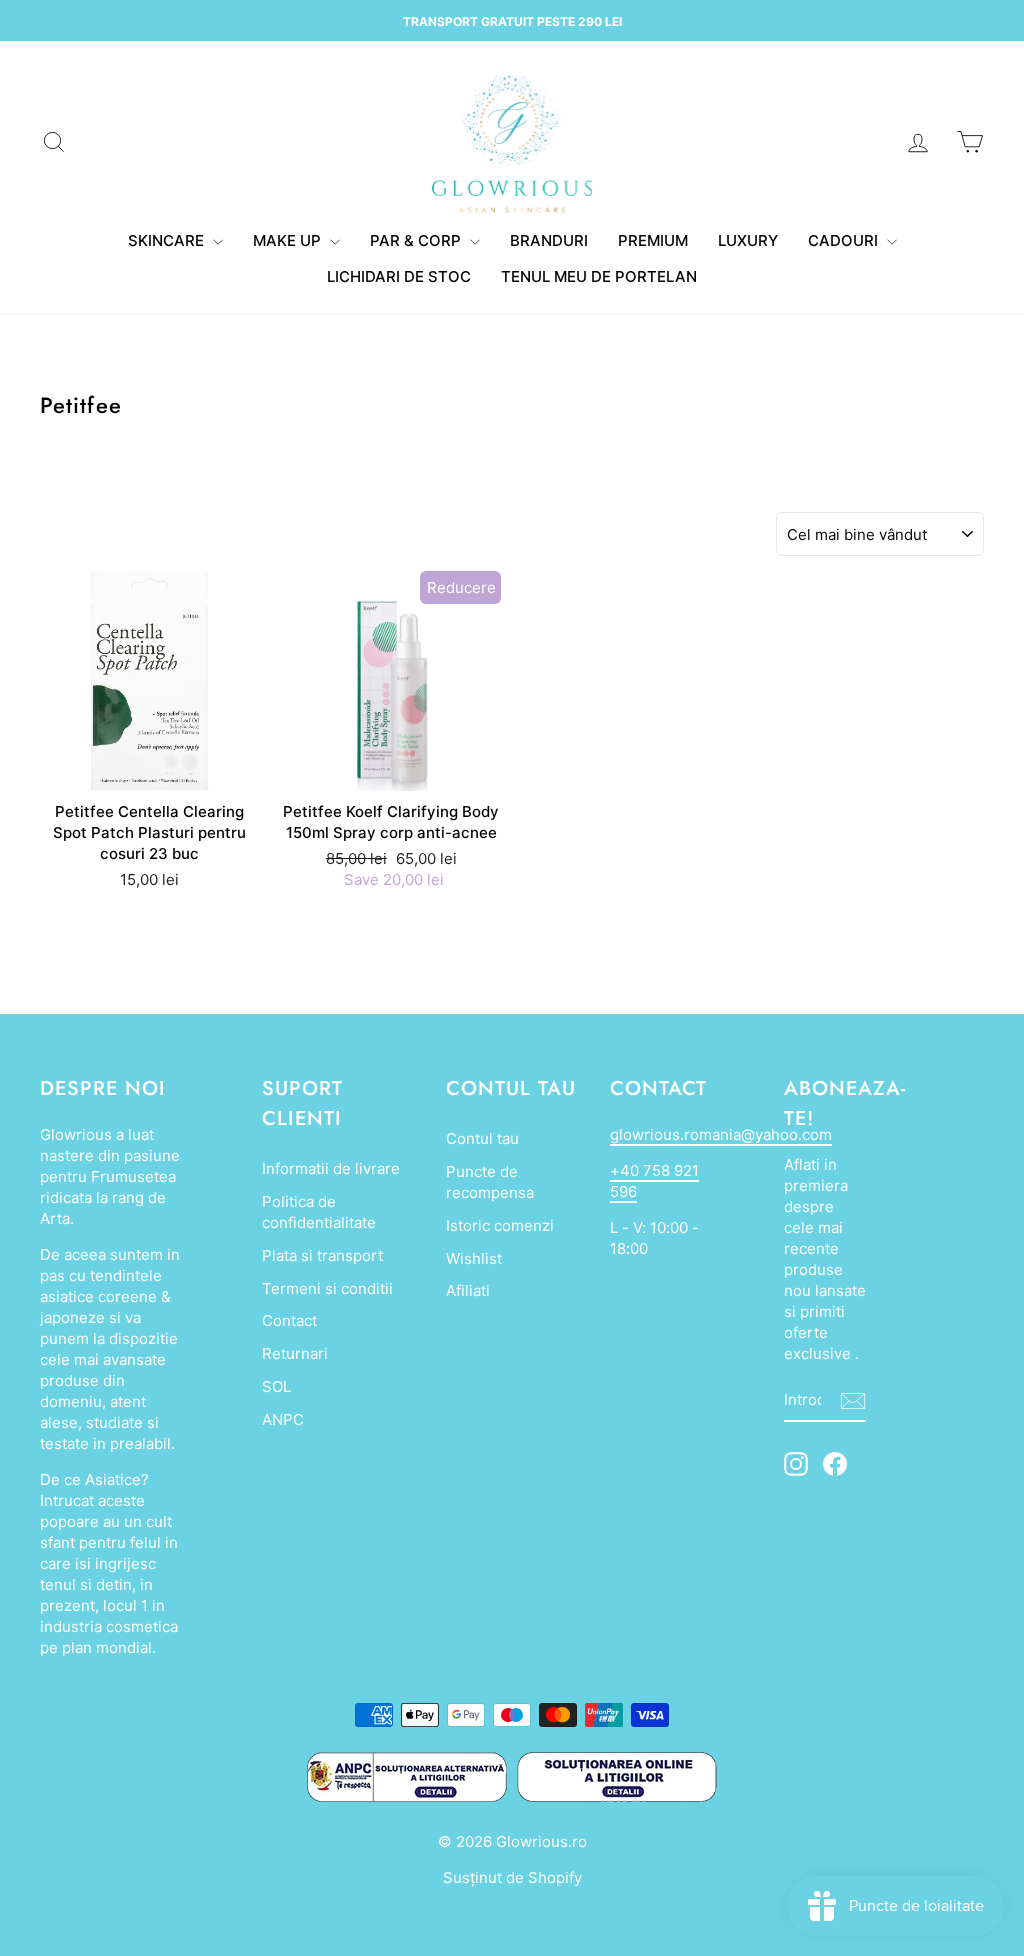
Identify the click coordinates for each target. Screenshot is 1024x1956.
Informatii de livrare (331, 1168)
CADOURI (845, 240)
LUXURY (748, 240)
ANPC (283, 1419)
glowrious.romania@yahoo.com (721, 1134)
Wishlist (474, 1258)
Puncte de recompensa (490, 1182)
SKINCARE (168, 240)
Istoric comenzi (500, 1225)
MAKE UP (289, 240)
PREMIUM (653, 240)
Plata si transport (322, 1255)
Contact (289, 1320)
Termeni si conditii (327, 1288)
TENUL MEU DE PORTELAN (599, 276)
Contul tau (482, 1138)
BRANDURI (549, 240)
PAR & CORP (417, 240)
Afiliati (468, 1290)
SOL (276, 1386)
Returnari (295, 1353)
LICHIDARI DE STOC (399, 276)
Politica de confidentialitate (319, 1212)
